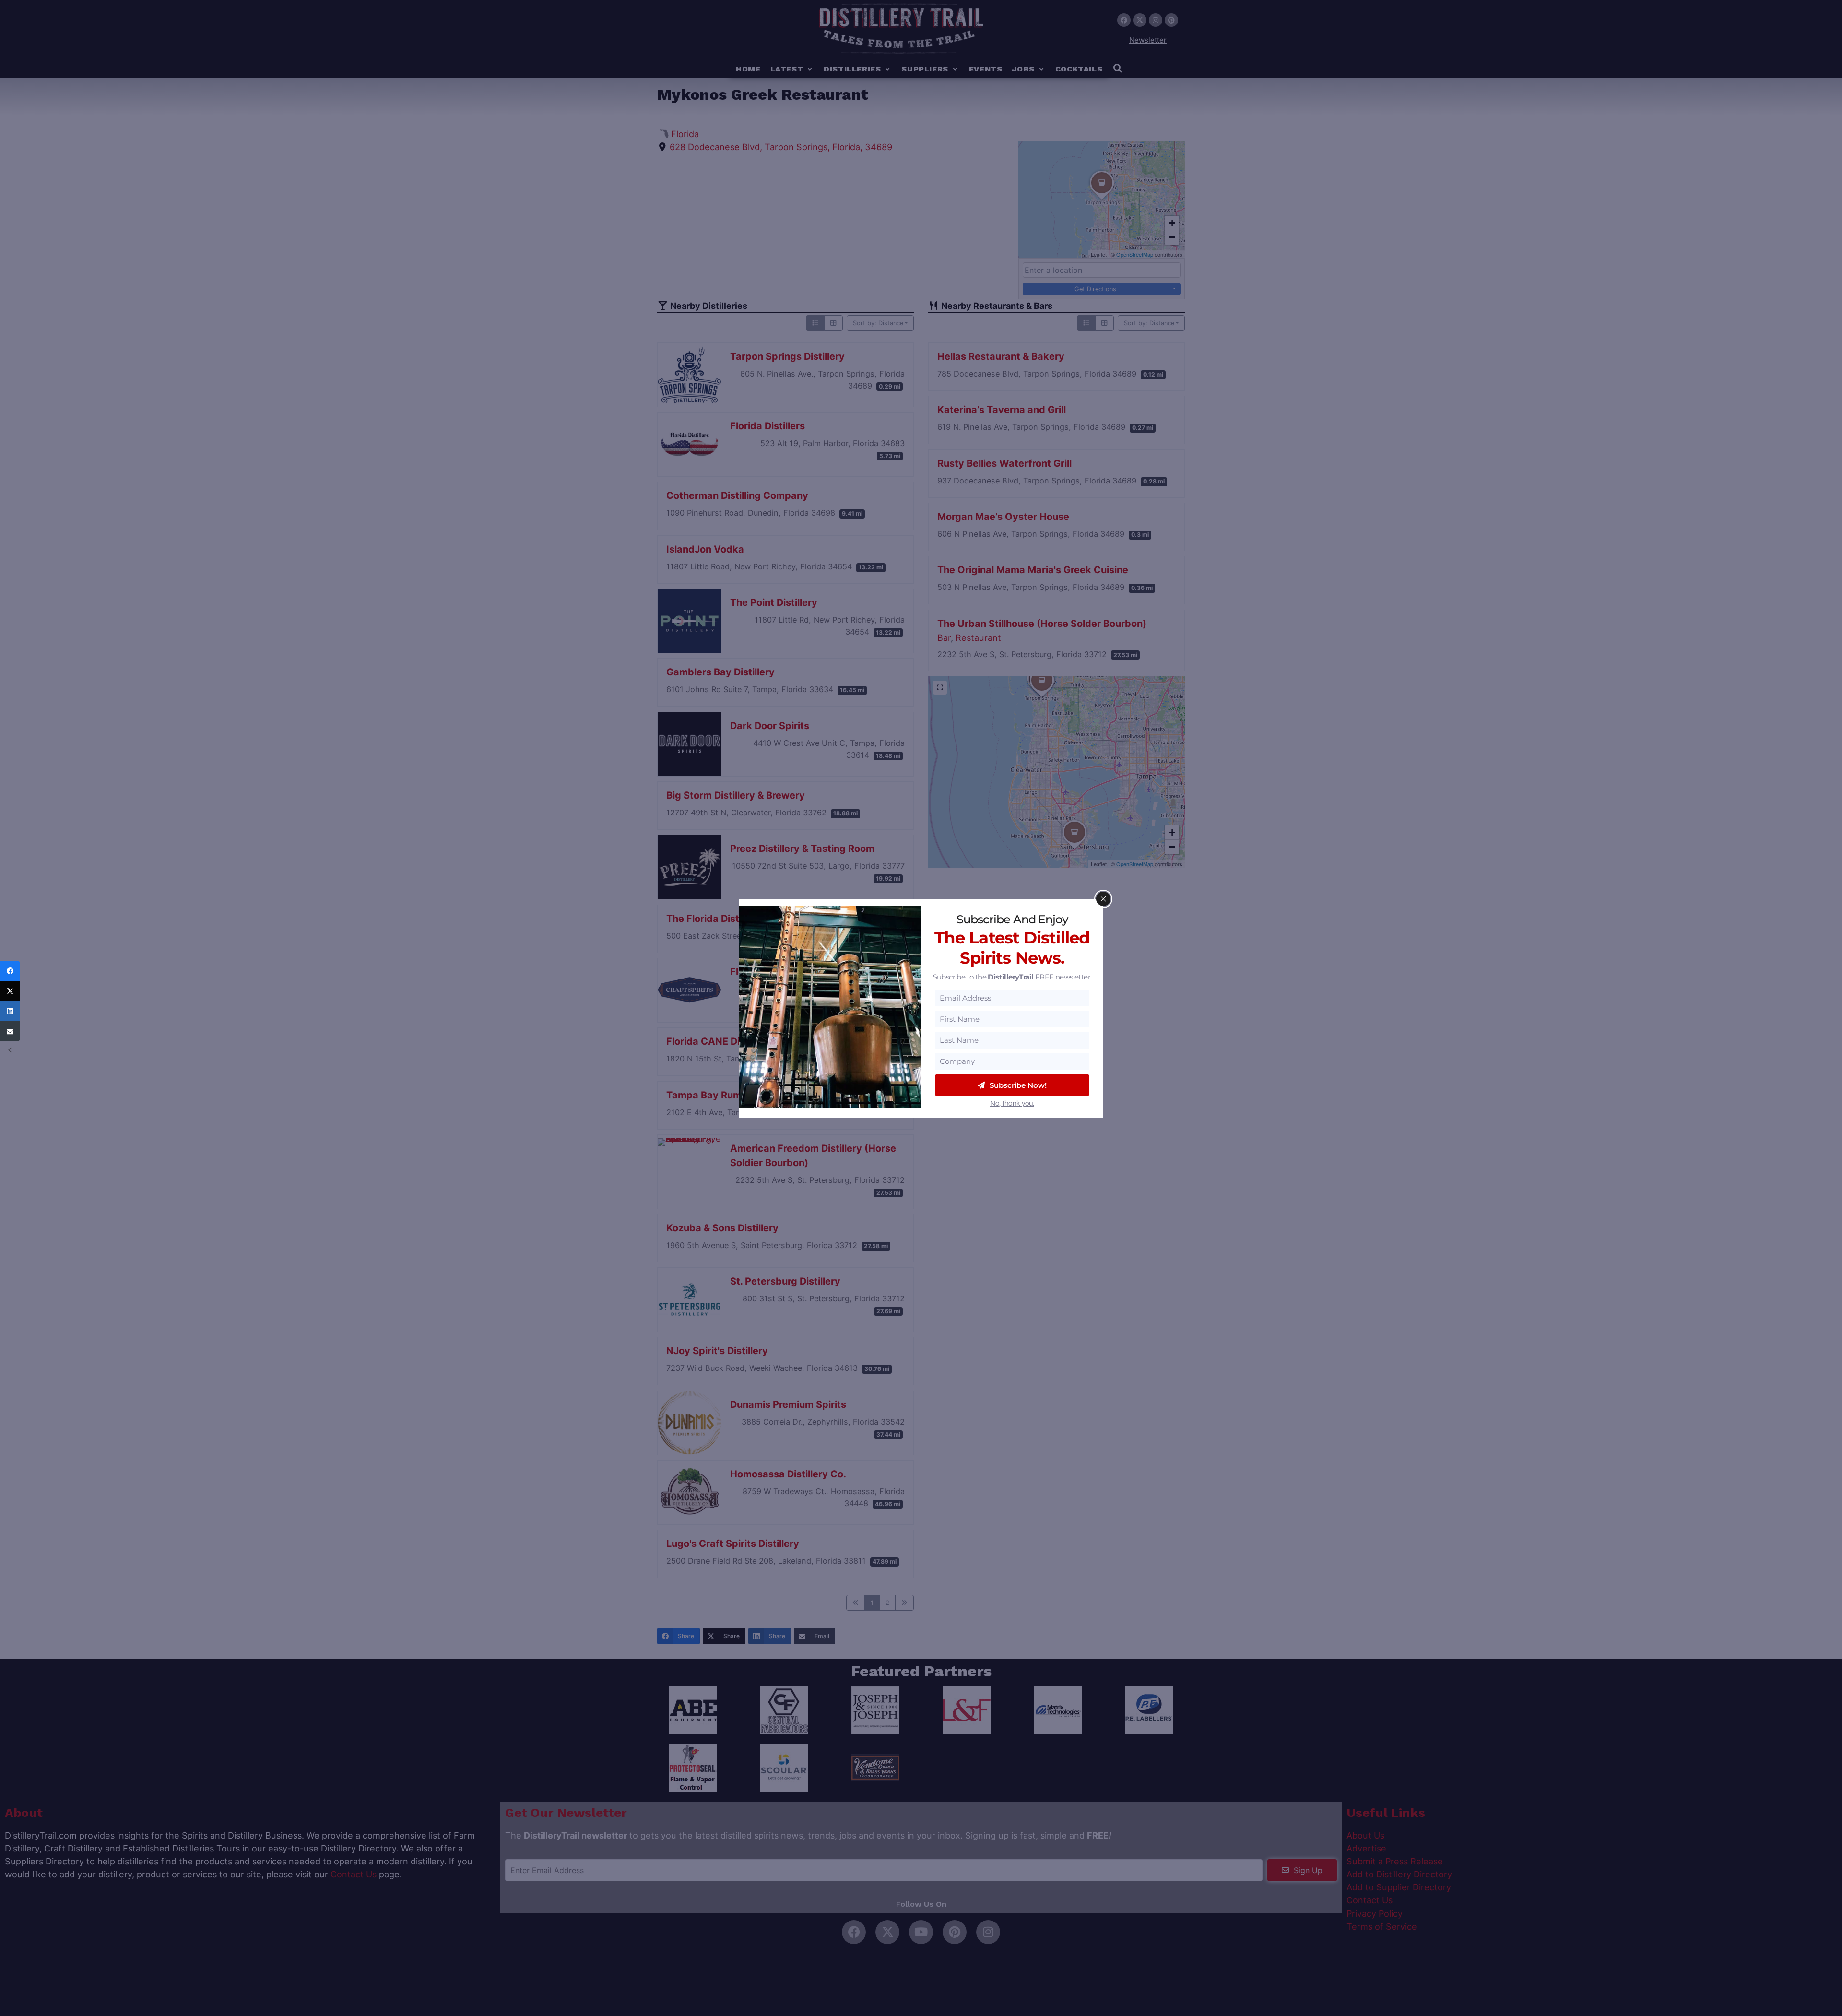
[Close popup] (1103, 899)
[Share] (10, 971)
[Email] (10, 1031)
